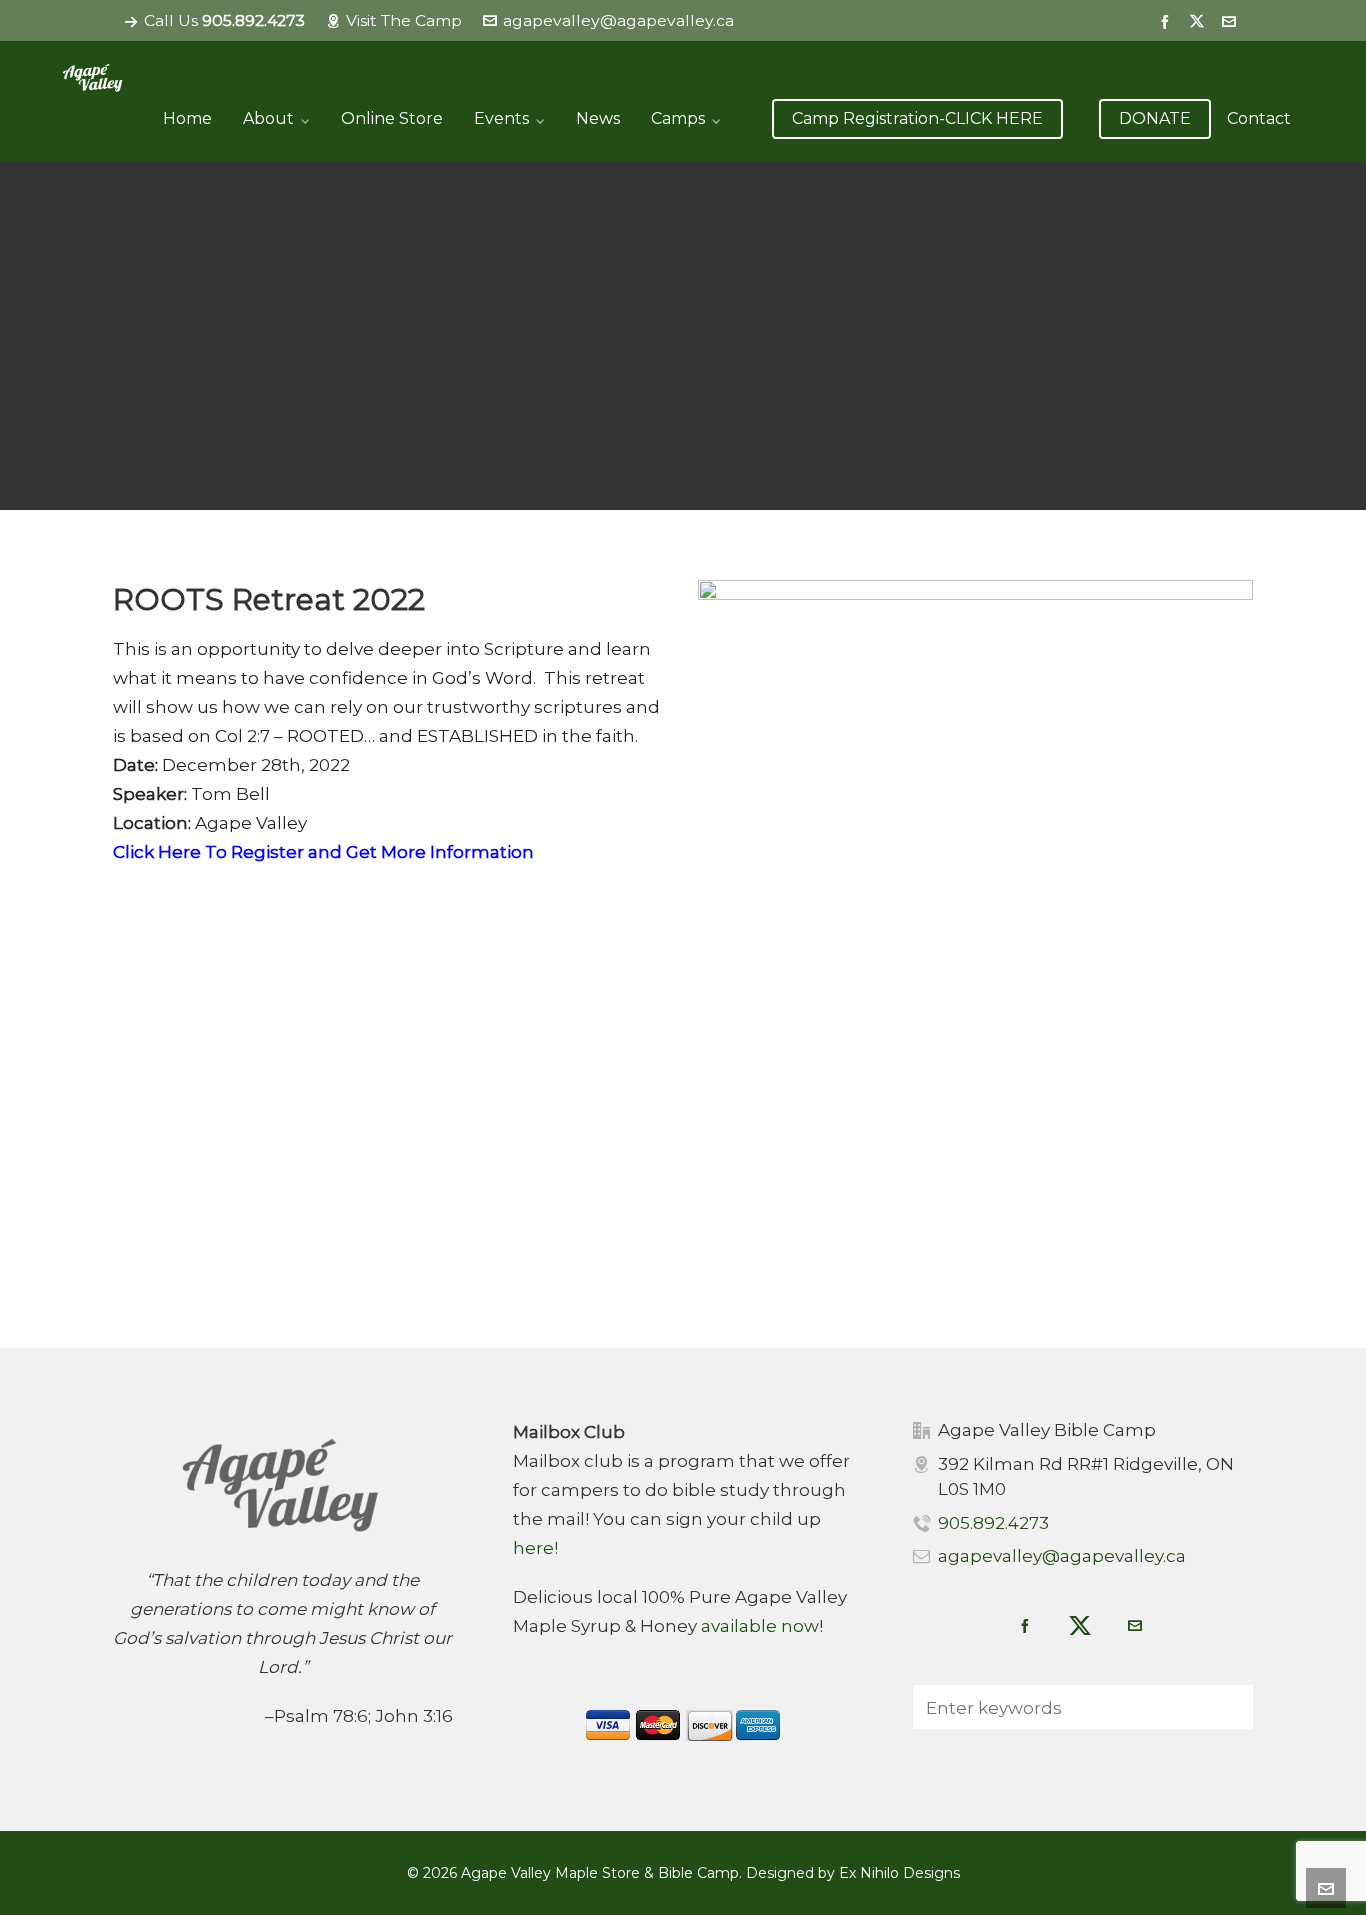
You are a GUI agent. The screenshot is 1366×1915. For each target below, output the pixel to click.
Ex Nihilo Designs (899, 1873)
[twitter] (1200, 21)
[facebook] (1168, 21)
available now (760, 1626)
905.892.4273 (993, 1523)
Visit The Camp (404, 20)
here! (535, 1548)
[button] (1228, 1707)
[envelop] (1232, 21)
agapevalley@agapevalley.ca (618, 20)
